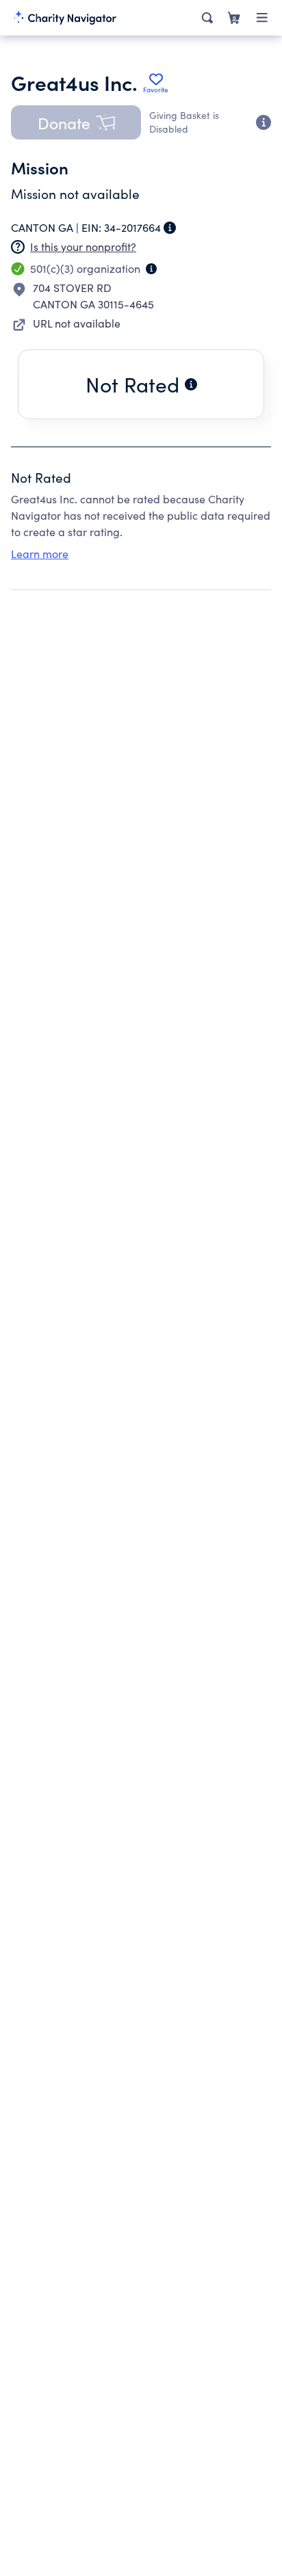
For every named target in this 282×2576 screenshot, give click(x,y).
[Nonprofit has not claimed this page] (18, 247)
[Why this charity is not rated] (191, 384)
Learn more (40, 554)
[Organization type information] (151, 269)
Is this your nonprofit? (83, 247)
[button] (76, 122)
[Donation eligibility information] (264, 122)
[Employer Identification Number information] (170, 228)
